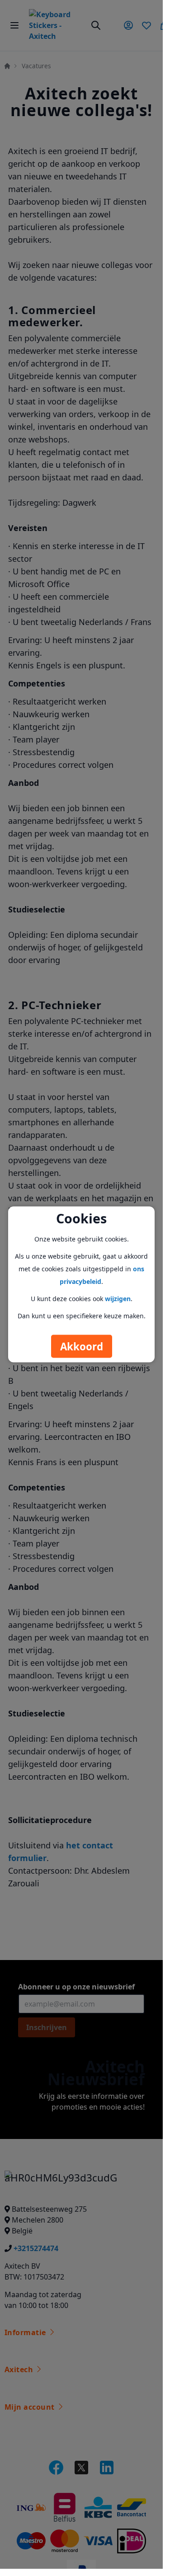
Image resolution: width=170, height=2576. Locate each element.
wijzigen (118, 1299)
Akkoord (82, 1347)
